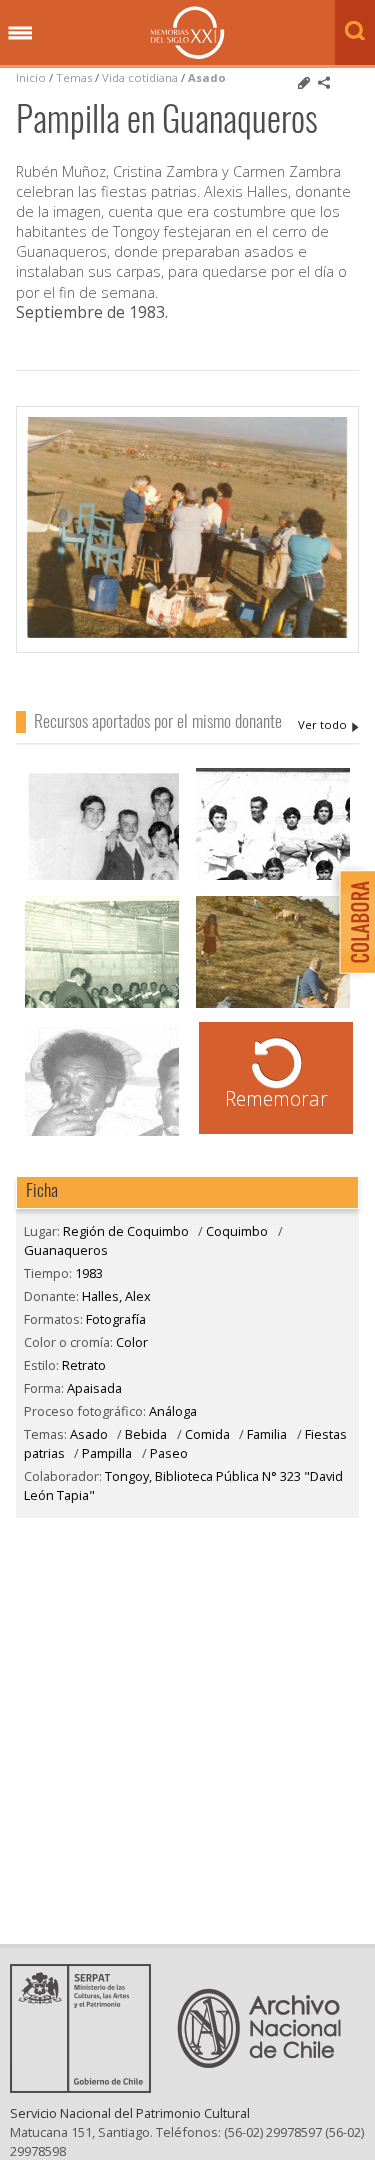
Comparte (324, 83)
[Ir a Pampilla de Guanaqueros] (273, 1005)
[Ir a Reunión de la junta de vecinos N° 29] (102, 1005)
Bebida (146, 1434)
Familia (267, 1434)
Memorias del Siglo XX (187, 32)
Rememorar (276, 1098)
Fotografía (116, 1319)
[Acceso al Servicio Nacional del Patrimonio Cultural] (87, 2087)
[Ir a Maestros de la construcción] (102, 1133)
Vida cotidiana (141, 77)
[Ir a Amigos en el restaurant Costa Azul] (102, 877)
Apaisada (94, 1388)
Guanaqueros (66, 1250)
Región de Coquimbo (126, 1231)
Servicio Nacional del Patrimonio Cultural (130, 2113)
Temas (74, 77)
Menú (20, 34)
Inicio (31, 77)
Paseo (169, 1453)
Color (132, 1342)
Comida (207, 1434)
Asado (207, 77)
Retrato (84, 1365)
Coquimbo (237, 1231)
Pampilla (107, 1453)
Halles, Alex (328, 725)
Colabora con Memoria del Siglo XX (352, 921)
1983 (89, 1273)
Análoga (173, 1411)
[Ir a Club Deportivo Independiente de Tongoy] (273, 877)
